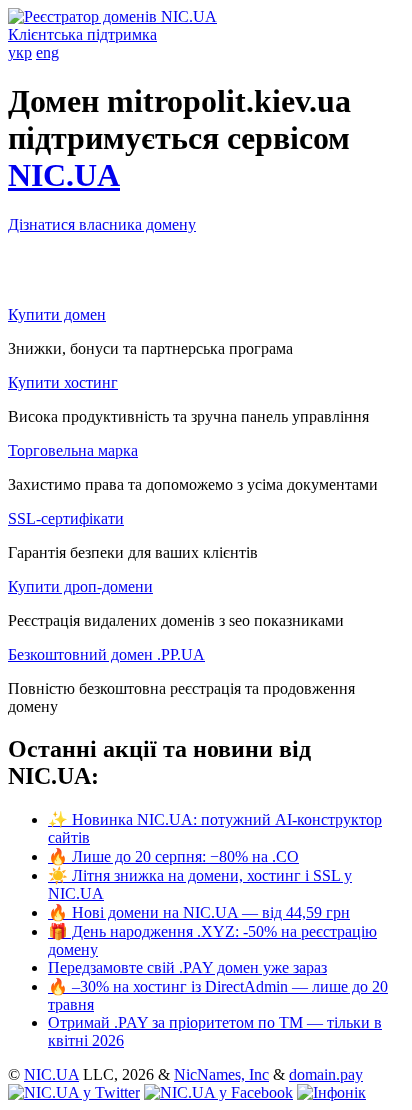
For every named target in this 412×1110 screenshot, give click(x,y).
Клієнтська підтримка (82, 34)
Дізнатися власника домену (102, 224)
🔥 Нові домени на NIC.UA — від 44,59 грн (199, 912)
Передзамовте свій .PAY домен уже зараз (187, 967)
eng (47, 52)
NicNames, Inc (221, 1074)
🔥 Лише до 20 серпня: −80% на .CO (173, 856)
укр (20, 52)
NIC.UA (64, 175)
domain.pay (326, 1074)
